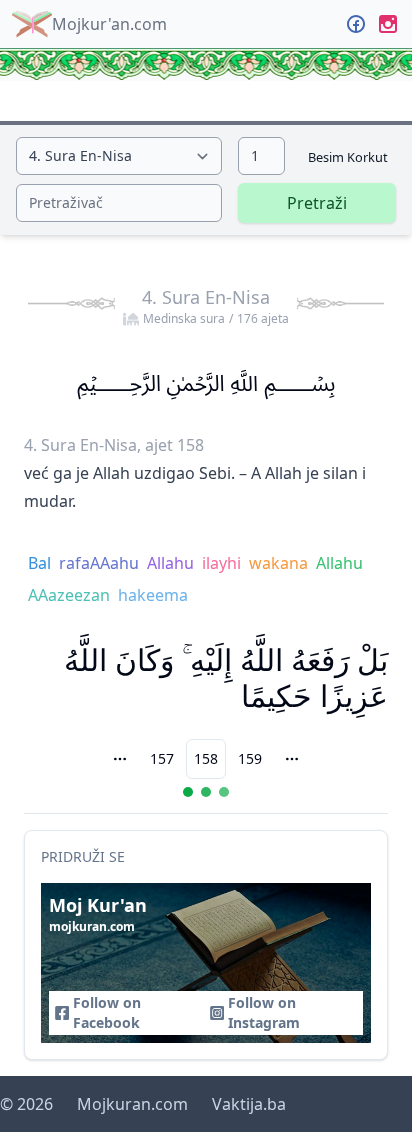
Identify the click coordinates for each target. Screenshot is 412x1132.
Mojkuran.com (132, 1104)
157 (162, 758)
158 (206, 758)
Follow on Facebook (107, 1012)
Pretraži (317, 203)
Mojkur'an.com (109, 24)
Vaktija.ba (249, 1104)
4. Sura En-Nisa (215, 306)
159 (250, 758)
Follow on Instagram (264, 1012)
